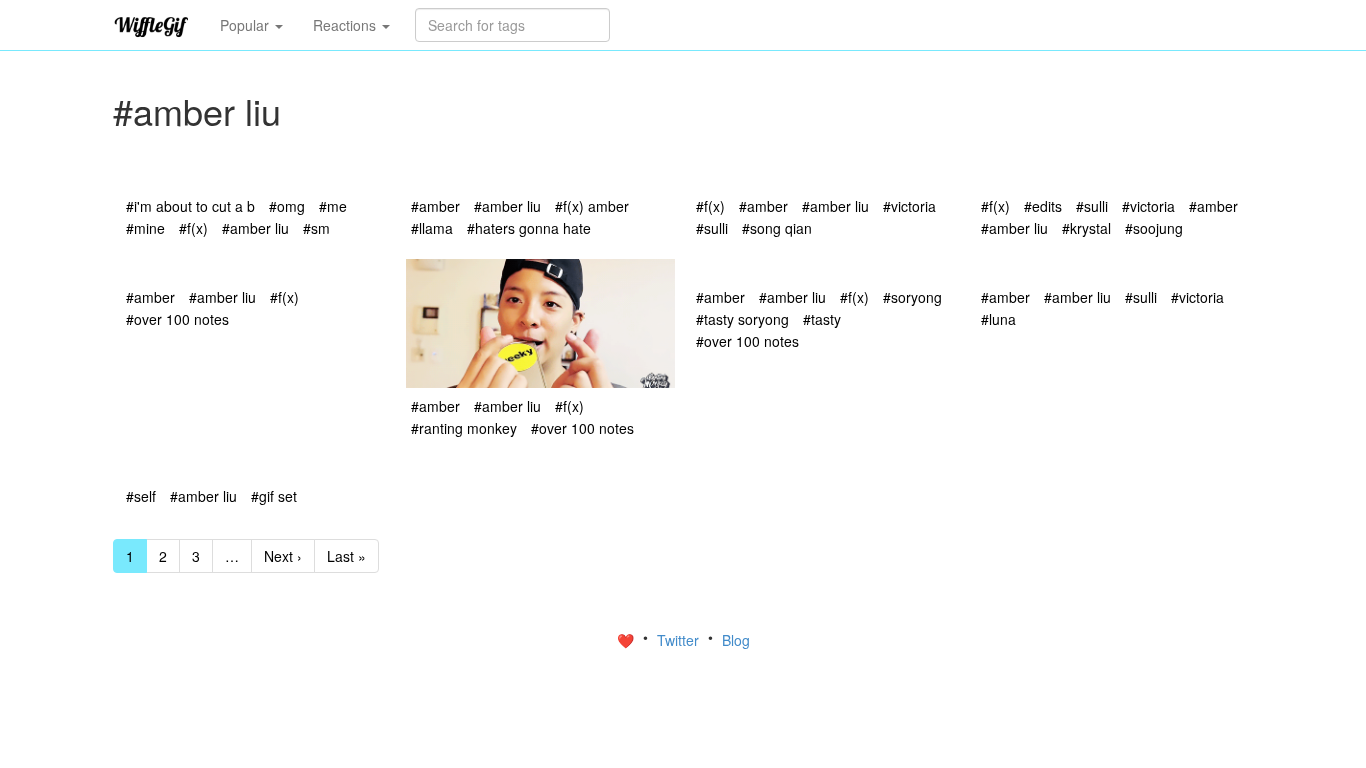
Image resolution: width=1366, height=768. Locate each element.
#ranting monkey (464, 428)
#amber (435, 206)
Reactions (346, 25)
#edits (1043, 206)
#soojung (1154, 228)
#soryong (912, 297)
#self (141, 496)
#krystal (1086, 228)
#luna (998, 319)
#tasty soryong (742, 319)
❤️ (627, 640)
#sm (316, 228)
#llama (432, 228)
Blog (736, 640)
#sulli (712, 228)
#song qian (777, 228)
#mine (145, 228)
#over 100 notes (177, 319)
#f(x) (193, 228)
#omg (287, 206)
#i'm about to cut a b (190, 206)
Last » (346, 556)
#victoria (909, 206)
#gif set (274, 496)
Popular (246, 25)
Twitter (680, 640)
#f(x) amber (592, 206)
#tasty (822, 319)
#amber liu (255, 228)
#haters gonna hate (529, 228)
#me (333, 206)
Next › (283, 556)
